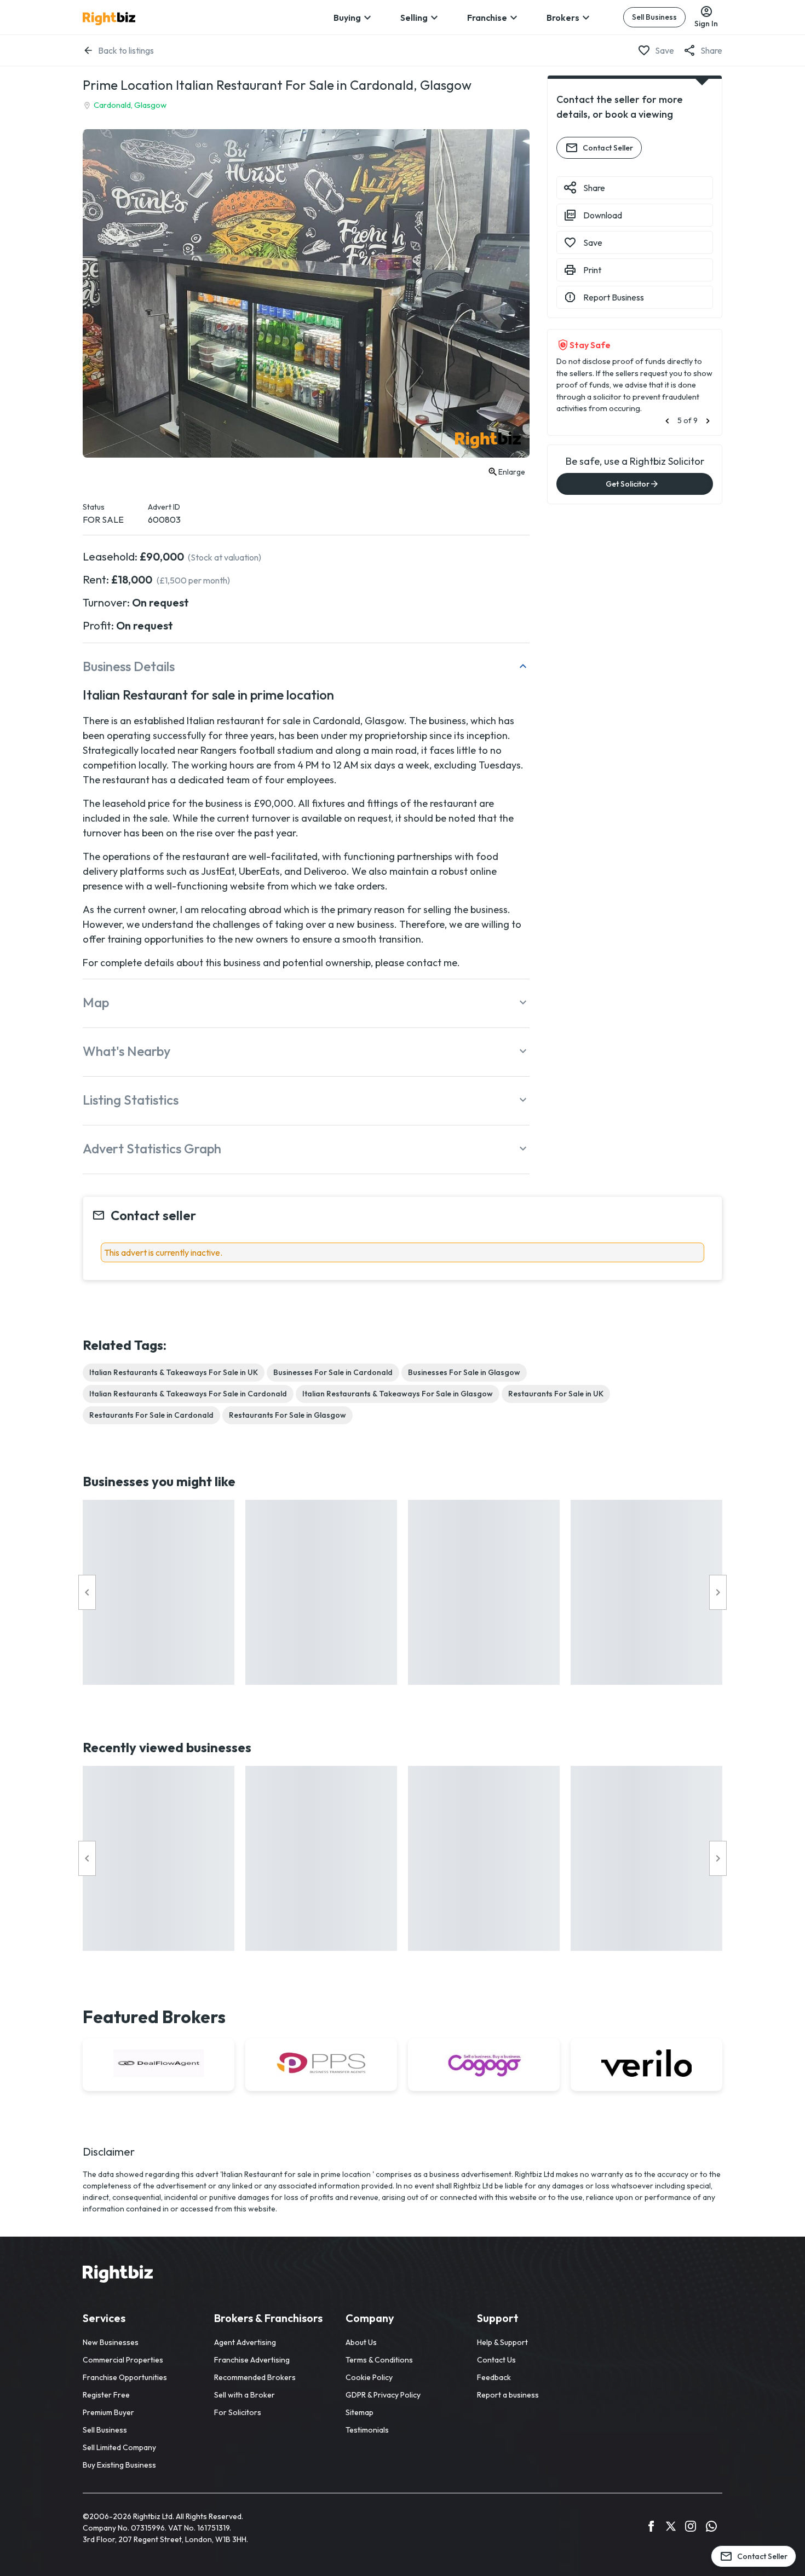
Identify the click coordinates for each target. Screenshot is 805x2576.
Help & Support (502, 2342)
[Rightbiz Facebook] (651, 2528)
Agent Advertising (245, 2342)
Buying (347, 18)
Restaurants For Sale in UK (556, 1394)
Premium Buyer (108, 2412)
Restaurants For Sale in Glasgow (287, 1415)
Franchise (487, 18)
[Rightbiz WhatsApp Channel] (711, 2528)
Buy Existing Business (119, 2465)
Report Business (614, 297)
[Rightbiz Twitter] (671, 2528)
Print (592, 270)
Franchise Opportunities (125, 2377)
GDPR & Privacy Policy (383, 2395)
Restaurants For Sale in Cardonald (151, 1415)
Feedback (494, 2377)
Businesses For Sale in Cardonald (333, 1372)
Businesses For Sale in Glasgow (464, 1372)
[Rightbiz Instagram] (691, 2528)
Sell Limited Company (119, 2447)
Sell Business (654, 17)
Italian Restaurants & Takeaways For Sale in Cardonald (188, 1394)
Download (603, 215)
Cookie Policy (369, 2377)
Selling (414, 18)
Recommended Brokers (255, 2377)
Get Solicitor (628, 484)
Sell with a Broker (245, 2395)
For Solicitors (238, 2412)
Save (665, 50)
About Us (361, 2342)
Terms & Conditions (379, 2360)
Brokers (563, 18)
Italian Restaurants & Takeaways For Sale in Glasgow (398, 1394)
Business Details (129, 666)
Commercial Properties (123, 2360)
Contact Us (496, 2360)
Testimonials (367, 2430)
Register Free (106, 2395)
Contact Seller (608, 148)
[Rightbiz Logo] (118, 2275)
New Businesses (111, 2342)
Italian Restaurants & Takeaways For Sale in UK (174, 1372)
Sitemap (360, 2412)
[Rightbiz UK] (109, 19)
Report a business (508, 2395)
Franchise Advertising (252, 2360)
